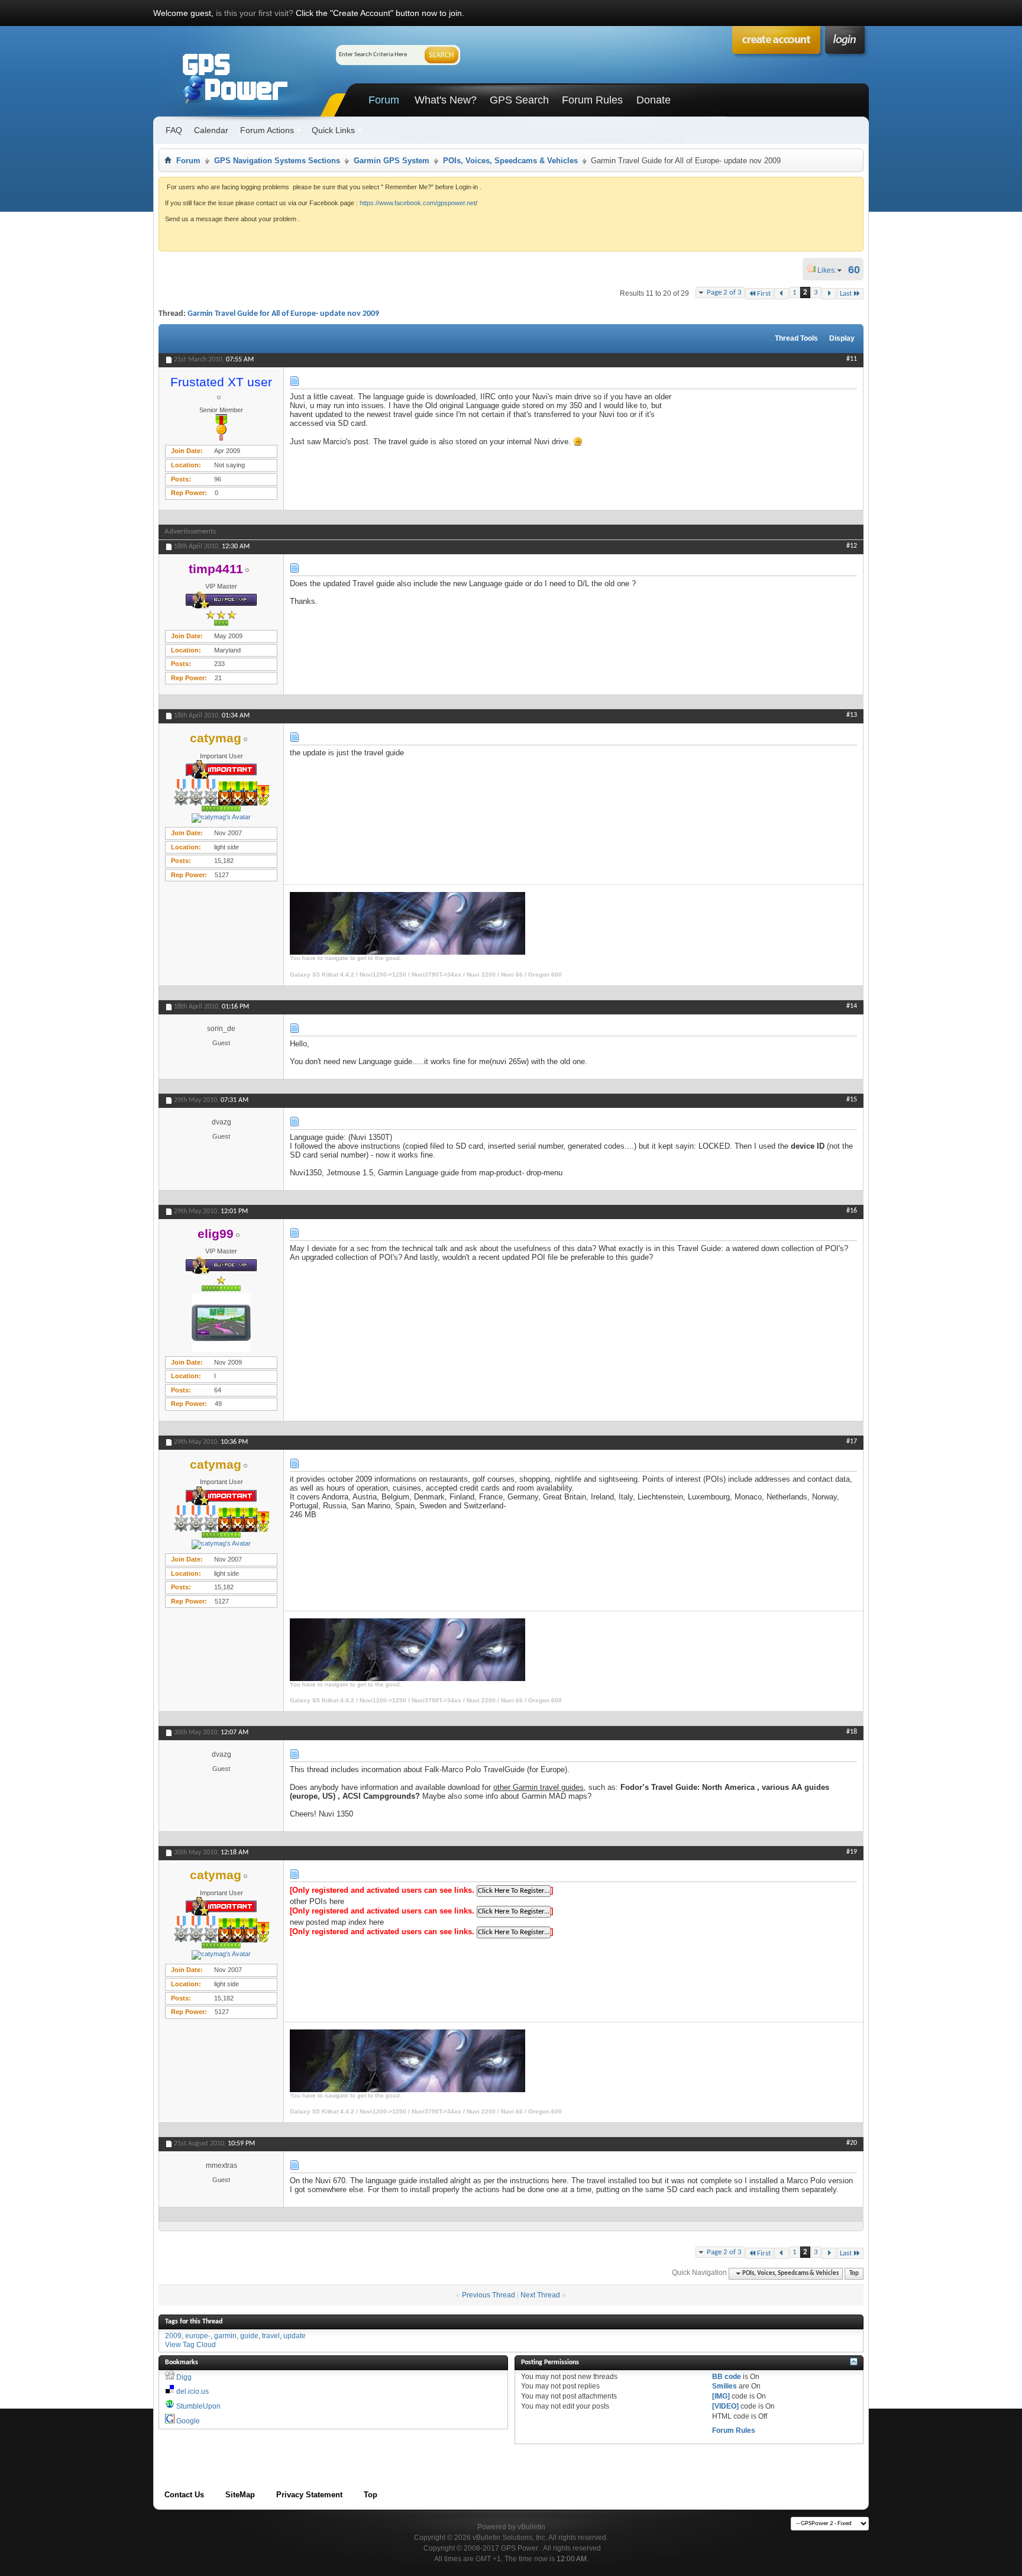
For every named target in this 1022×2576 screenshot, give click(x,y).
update (295, 2336)
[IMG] (721, 2396)
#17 (852, 1441)
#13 (852, 715)
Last (846, 294)
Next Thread (540, 2295)
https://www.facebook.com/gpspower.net (418, 203)
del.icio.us (193, 2391)
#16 (852, 1211)
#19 (852, 1852)
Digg (184, 2377)
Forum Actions (267, 130)
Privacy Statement (309, 2495)
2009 (173, 2336)
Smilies (725, 2386)
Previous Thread (489, 2295)
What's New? (446, 100)
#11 (852, 359)
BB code (727, 2377)
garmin (225, 2336)
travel (271, 2336)
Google (188, 2421)
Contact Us (184, 2495)
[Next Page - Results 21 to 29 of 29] (829, 294)
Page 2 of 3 (724, 292)
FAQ (174, 130)
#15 (852, 1100)
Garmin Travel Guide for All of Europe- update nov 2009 (283, 314)
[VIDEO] (725, 2406)
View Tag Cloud (190, 2345)
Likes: (830, 270)
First (764, 294)
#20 (852, 2143)
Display (842, 338)
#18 (852, 1732)
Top (854, 2273)
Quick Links (333, 130)
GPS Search (519, 100)
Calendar (211, 130)
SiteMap (240, 2495)
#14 (852, 1006)
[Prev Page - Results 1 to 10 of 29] (782, 294)
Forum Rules (592, 100)
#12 (852, 546)
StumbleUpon (198, 2406)
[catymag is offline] (221, 818)
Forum (384, 100)
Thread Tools (796, 338)
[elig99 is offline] (221, 1323)
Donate (654, 100)
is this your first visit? (255, 13)
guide (249, 2336)
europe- (198, 2336)
